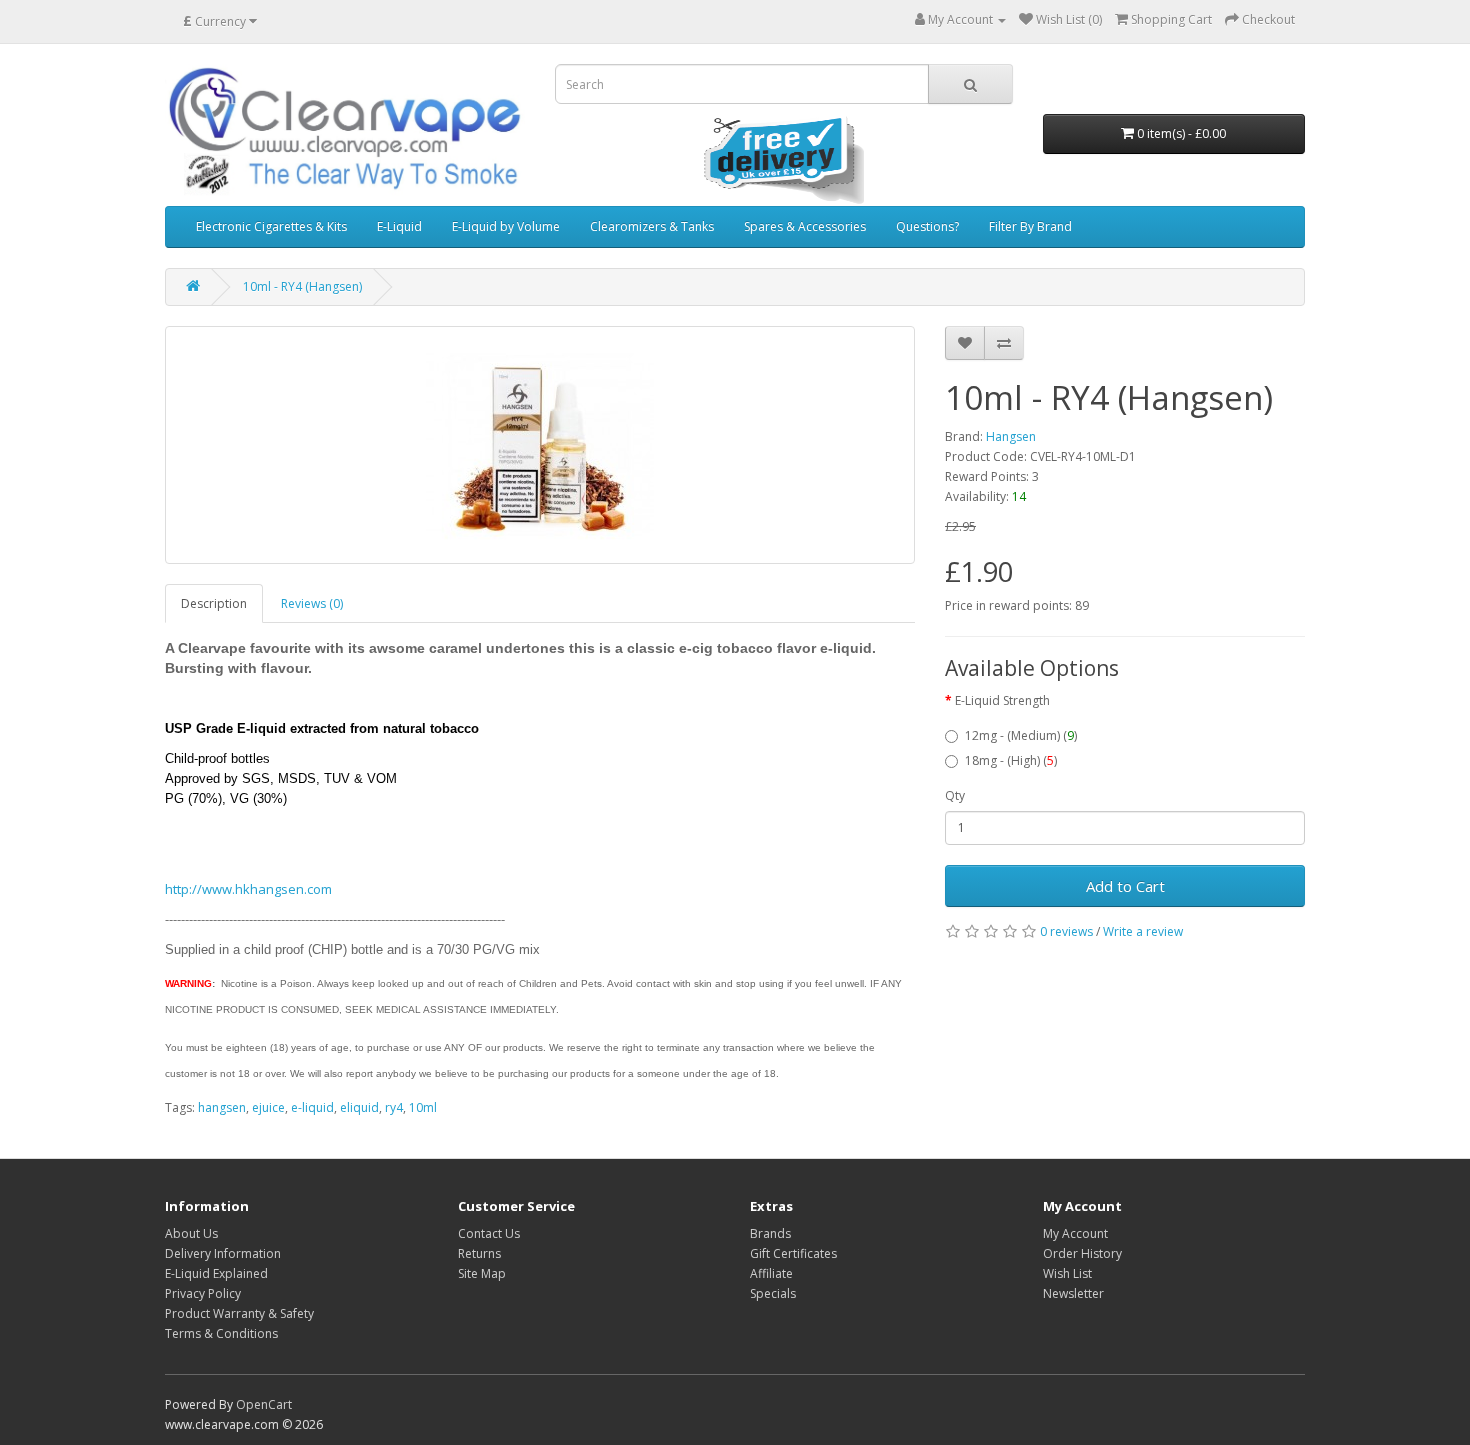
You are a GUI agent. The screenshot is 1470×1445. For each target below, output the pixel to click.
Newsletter (1073, 1293)
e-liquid (312, 1107)
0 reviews (1066, 931)
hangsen (222, 1107)
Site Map (482, 1273)
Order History (1082, 1253)
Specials (773, 1293)
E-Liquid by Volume (506, 226)
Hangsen (1011, 436)
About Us (191, 1233)
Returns (479, 1253)
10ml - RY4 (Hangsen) (302, 286)
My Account (1075, 1233)
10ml (423, 1107)
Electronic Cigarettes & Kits (271, 226)
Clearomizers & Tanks (652, 226)
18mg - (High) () (1011, 760)
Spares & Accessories (805, 226)
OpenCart (264, 1404)
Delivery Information (223, 1253)
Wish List (1067, 1273)
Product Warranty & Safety (239, 1313)
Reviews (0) (312, 603)
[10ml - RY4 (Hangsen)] (540, 445)
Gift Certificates (793, 1253)
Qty (955, 795)
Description (214, 603)
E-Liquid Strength (1002, 700)
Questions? (927, 226)
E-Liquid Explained (216, 1273)
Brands (770, 1233)
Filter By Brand (1030, 226)
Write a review (1143, 931)
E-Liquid (399, 226)
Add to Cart (1125, 886)
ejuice (268, 1107)
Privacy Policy (203, 1293)
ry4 (394, 1107)
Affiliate (771, 1273)
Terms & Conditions (221, 1333)
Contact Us (489, 1233)
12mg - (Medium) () (1021, 735)
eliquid (359, 1107)
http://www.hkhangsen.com (248, 889)
